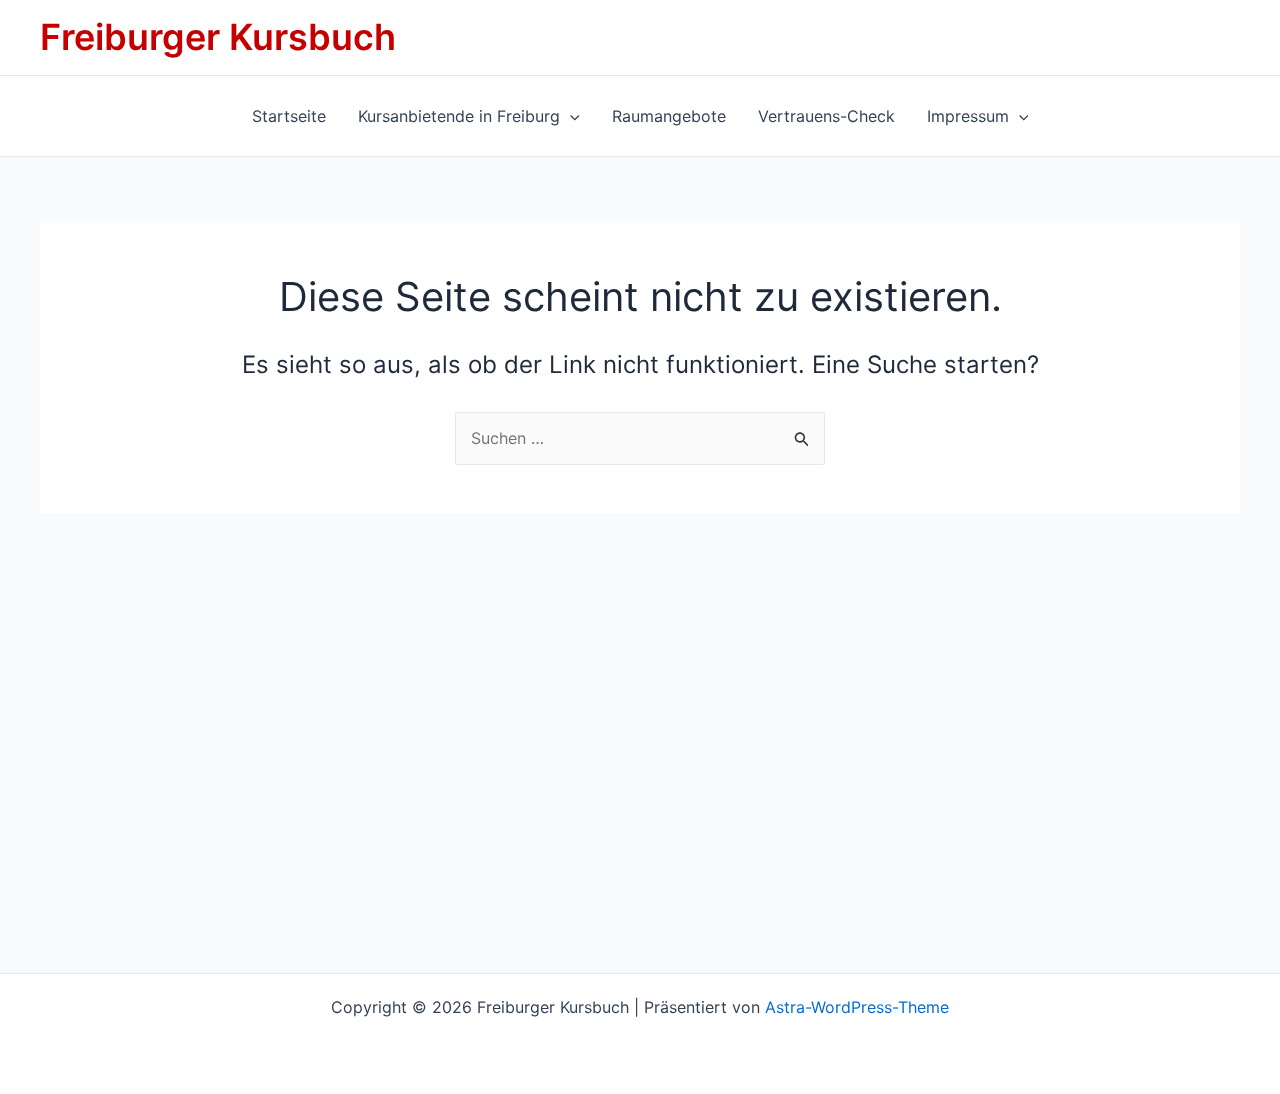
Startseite (289, 116)
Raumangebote (669, 116)
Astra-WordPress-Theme (857, 1007)
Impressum (968, 116)
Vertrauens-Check (826, 116)
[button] (570, 116)
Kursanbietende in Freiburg (459, 116)
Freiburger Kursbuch (218, 37)
